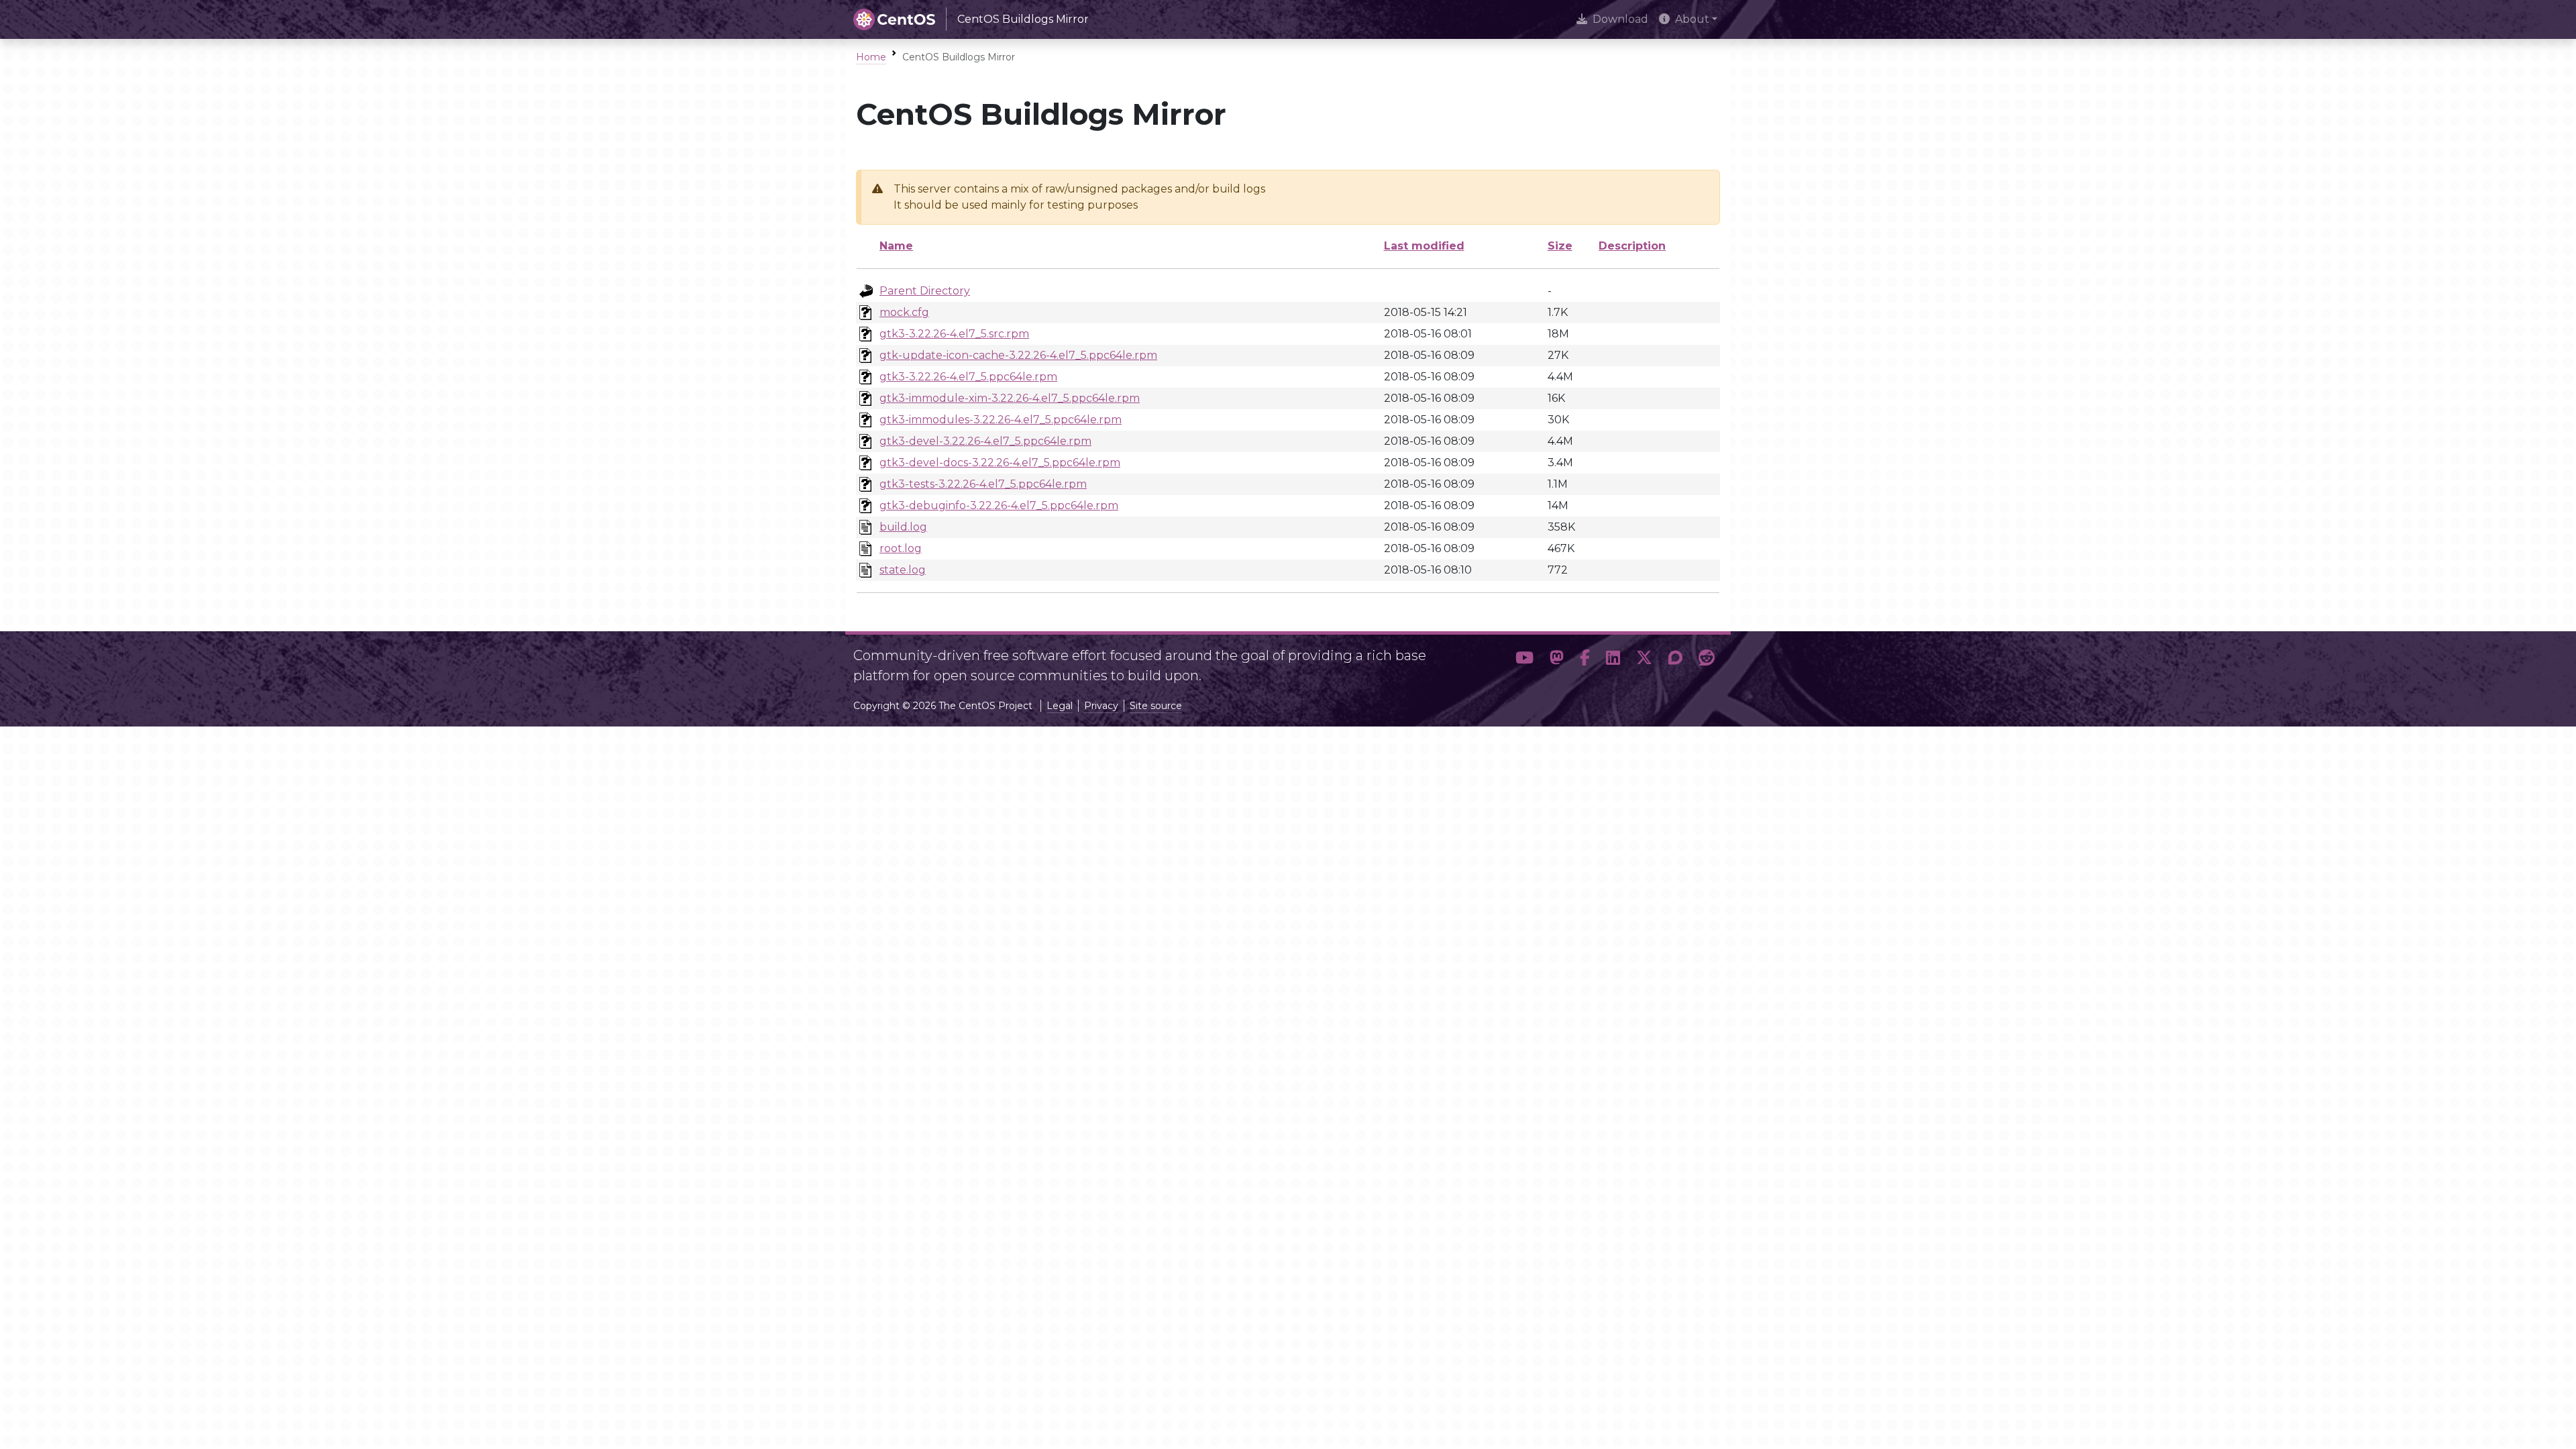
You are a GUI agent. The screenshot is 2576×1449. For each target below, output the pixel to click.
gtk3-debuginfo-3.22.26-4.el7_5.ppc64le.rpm (999, 505)
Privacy (1101, 706)
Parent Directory (925, 291)
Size (1560, 246)
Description (1632, 246)
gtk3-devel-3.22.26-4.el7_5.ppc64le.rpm (985, 441)
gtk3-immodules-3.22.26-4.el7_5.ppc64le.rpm (1001, 420)
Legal (1060, 706)
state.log (903, 570)
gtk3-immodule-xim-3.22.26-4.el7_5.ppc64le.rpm (1010, 398)
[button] (1524, 660)
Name (896, 246)
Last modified (1424, 246)
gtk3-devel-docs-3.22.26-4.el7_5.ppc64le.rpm (1000, 463)
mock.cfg (904, 312)
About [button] (1692, 19)
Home (871, 57)
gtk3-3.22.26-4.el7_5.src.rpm (954, 334)
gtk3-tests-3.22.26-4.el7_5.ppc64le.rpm (983, 484)
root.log (901, 548)
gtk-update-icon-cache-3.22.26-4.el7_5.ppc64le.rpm (1018, 355)
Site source (1156, 706)
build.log (903, 527)
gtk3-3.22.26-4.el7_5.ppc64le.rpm (968, 377)
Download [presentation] (1620, 19)
